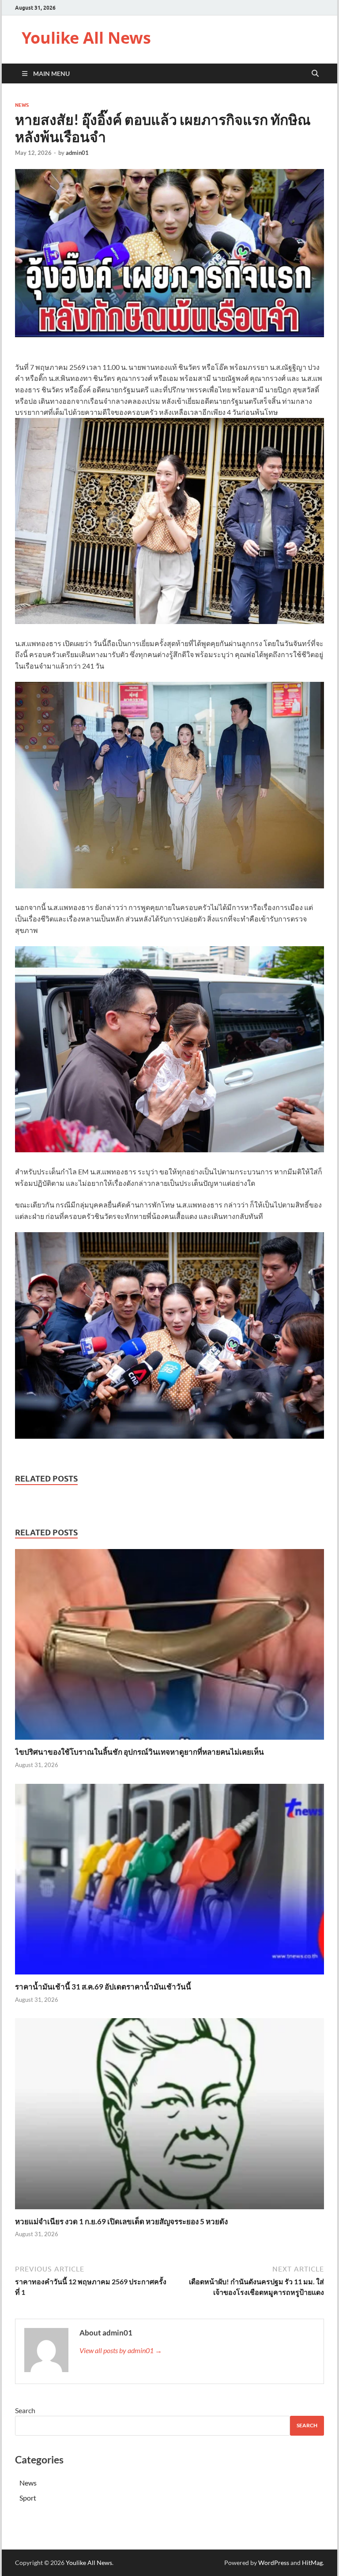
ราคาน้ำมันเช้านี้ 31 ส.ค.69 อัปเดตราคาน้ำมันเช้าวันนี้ (103, 1987)
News (22, 105)
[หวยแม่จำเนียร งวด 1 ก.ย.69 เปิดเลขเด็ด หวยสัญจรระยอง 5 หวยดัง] (169, 2116)
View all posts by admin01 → (121, 2350)
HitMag (312, 2563)
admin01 (77, 153)
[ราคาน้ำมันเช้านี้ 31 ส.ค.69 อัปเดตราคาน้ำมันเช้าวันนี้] (169, 1882)
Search (25, 2410)
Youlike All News (86, 38)
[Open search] (315, 74)
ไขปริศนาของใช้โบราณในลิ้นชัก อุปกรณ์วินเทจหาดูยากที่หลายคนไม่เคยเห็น (139, 1752)
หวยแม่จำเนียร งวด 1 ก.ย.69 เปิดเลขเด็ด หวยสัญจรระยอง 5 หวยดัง (121, 2221)
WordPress (274, 2563)
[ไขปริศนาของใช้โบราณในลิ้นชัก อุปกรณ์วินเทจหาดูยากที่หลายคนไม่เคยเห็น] (169, 1647)
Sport (28, 2498)
